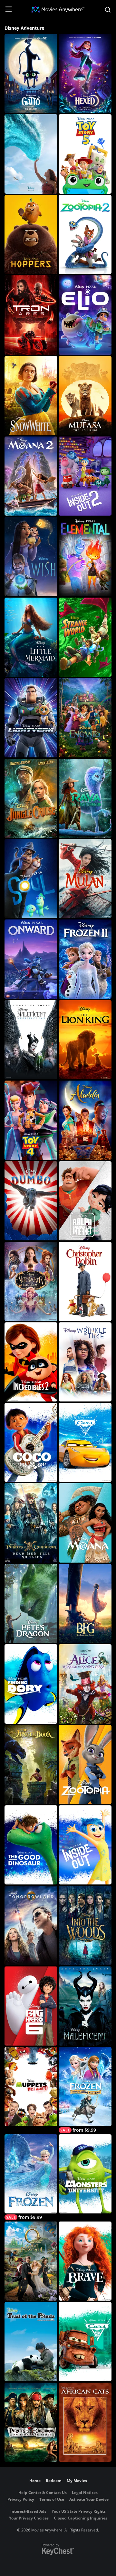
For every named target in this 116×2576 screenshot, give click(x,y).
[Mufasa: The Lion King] (85, 396)
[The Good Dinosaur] (31, 1845)
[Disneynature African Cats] (85, 2422)
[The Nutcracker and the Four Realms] (31, 1281)
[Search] (108, 10)
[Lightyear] (31, 718)
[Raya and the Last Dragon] (85, 798)
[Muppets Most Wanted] (31, 2086)
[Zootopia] (85, 1765)
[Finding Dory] (31, 1684)
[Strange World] (85, 637)
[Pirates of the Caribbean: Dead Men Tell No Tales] (31, 1523)
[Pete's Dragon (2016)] (31, 1603)
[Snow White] (31, 396)
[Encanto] (85, 718)
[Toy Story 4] (31, 1120)
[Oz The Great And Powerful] (31, 2261)
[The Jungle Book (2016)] (31, 1765)
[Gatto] (31, 73)
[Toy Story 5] (85, 154)
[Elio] (85, 315)
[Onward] (31, 959)
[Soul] (31, 879)
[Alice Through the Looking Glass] (85, 1684)
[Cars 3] (85, 1442)
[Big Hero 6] (31, 2006)
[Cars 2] (85, 2341)
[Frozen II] (85, 959)
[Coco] (31, 1442)
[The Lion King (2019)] (85, 1040)
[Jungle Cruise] (31, 798)
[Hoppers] (31, 235)
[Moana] (31, 154)
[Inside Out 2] (85, 476)
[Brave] (85, 2261)
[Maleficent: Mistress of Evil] (31, 1040)
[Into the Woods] (85, 1925)
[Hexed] (85, 73)
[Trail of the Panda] (31, 2341)
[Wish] (31, 556)
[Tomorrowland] (31, 1925)
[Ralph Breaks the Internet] (85, 1201)
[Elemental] (85, 556)
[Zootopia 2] (85, 235)
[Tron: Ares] (31, 315)
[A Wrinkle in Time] (85, 1362)
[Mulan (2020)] (85, 879)
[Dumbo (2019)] (31, 1201)
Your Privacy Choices (29, 2518)
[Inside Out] (85, 1845)
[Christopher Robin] (85, 1281)
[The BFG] (85, 1603)
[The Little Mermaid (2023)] (31, 637)
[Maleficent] (85, 2006)
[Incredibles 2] (31, 1362)
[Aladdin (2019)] (85, 1120)
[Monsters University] (85, 2174)
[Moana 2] (31, 476)
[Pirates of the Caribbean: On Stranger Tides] (31, 2422)
